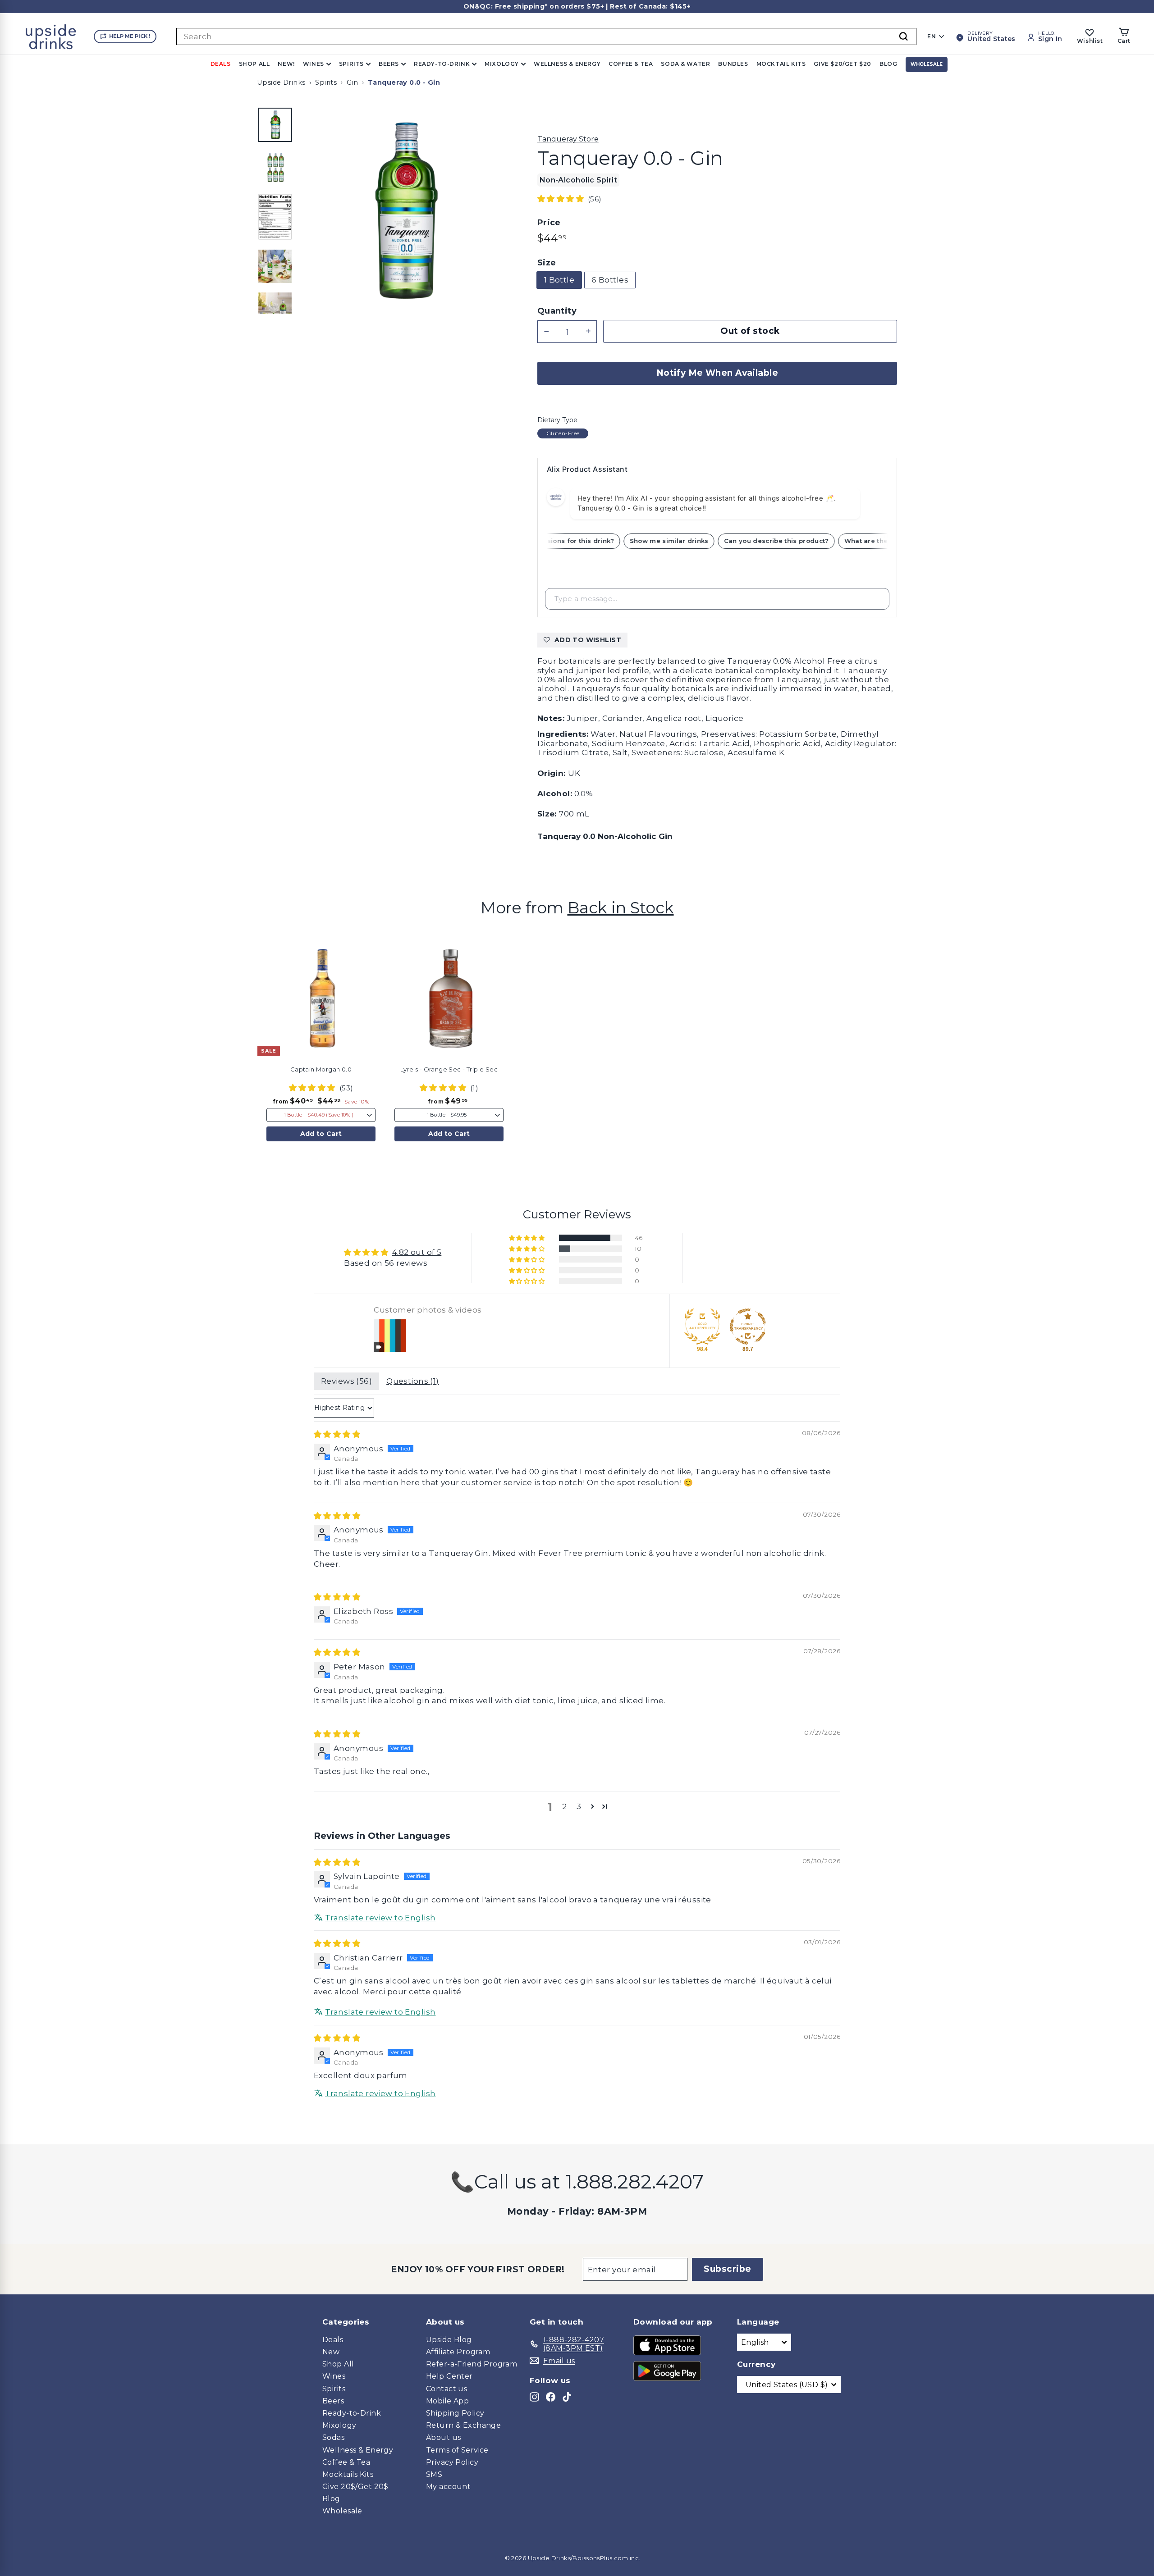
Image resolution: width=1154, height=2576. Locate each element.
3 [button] (579, 1806)
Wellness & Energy (567, 64)
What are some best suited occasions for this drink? (547, 541)
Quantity (557, 311)
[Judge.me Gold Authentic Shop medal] (702, 1327)
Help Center (449, 2376)
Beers (389, 64)
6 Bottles (610, 280)
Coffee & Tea (631, 64)
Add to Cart (321, 1134)
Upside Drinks (281, 82)
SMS (434, 2474)
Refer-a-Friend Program (472, 2364)
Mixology (502, 64)
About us (443, 2437)
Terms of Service (457, 2450)
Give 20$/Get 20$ (355, 2487)
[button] (562, 199)
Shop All (254, 64)
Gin (352, 82)
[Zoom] (403, 210)
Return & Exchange (463, 2425)
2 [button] (564, 1806)
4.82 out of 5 (417, 1252)
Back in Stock (621, 908)
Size (547, 263)
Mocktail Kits (781, 64)
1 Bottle (559, 280)
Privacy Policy (452, 2462)
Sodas (333, 2437)
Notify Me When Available (717, 373)
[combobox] (546, 36)
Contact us (446, 2389)
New (331, 2352)
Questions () (413, 1381)
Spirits (351, 64)
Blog (888, 64)
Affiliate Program (458, 2352)
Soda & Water (685, 64)
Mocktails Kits (348, 2474)
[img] (337, 1434)
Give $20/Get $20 (843, 64)
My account (448, 2487)
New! (286, 64)
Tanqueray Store (568, 139)
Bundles (733, 64)
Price (549, 223)
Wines (314, 64)
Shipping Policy (455, 2413)
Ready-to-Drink (442, 64)
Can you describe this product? (797, 541)
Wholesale (927, 64)
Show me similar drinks (690, 541)
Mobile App (447, 2401)
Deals (221, 64)
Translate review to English (380, 1918)
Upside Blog (449, 2340)
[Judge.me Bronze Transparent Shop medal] (748, 1327)
